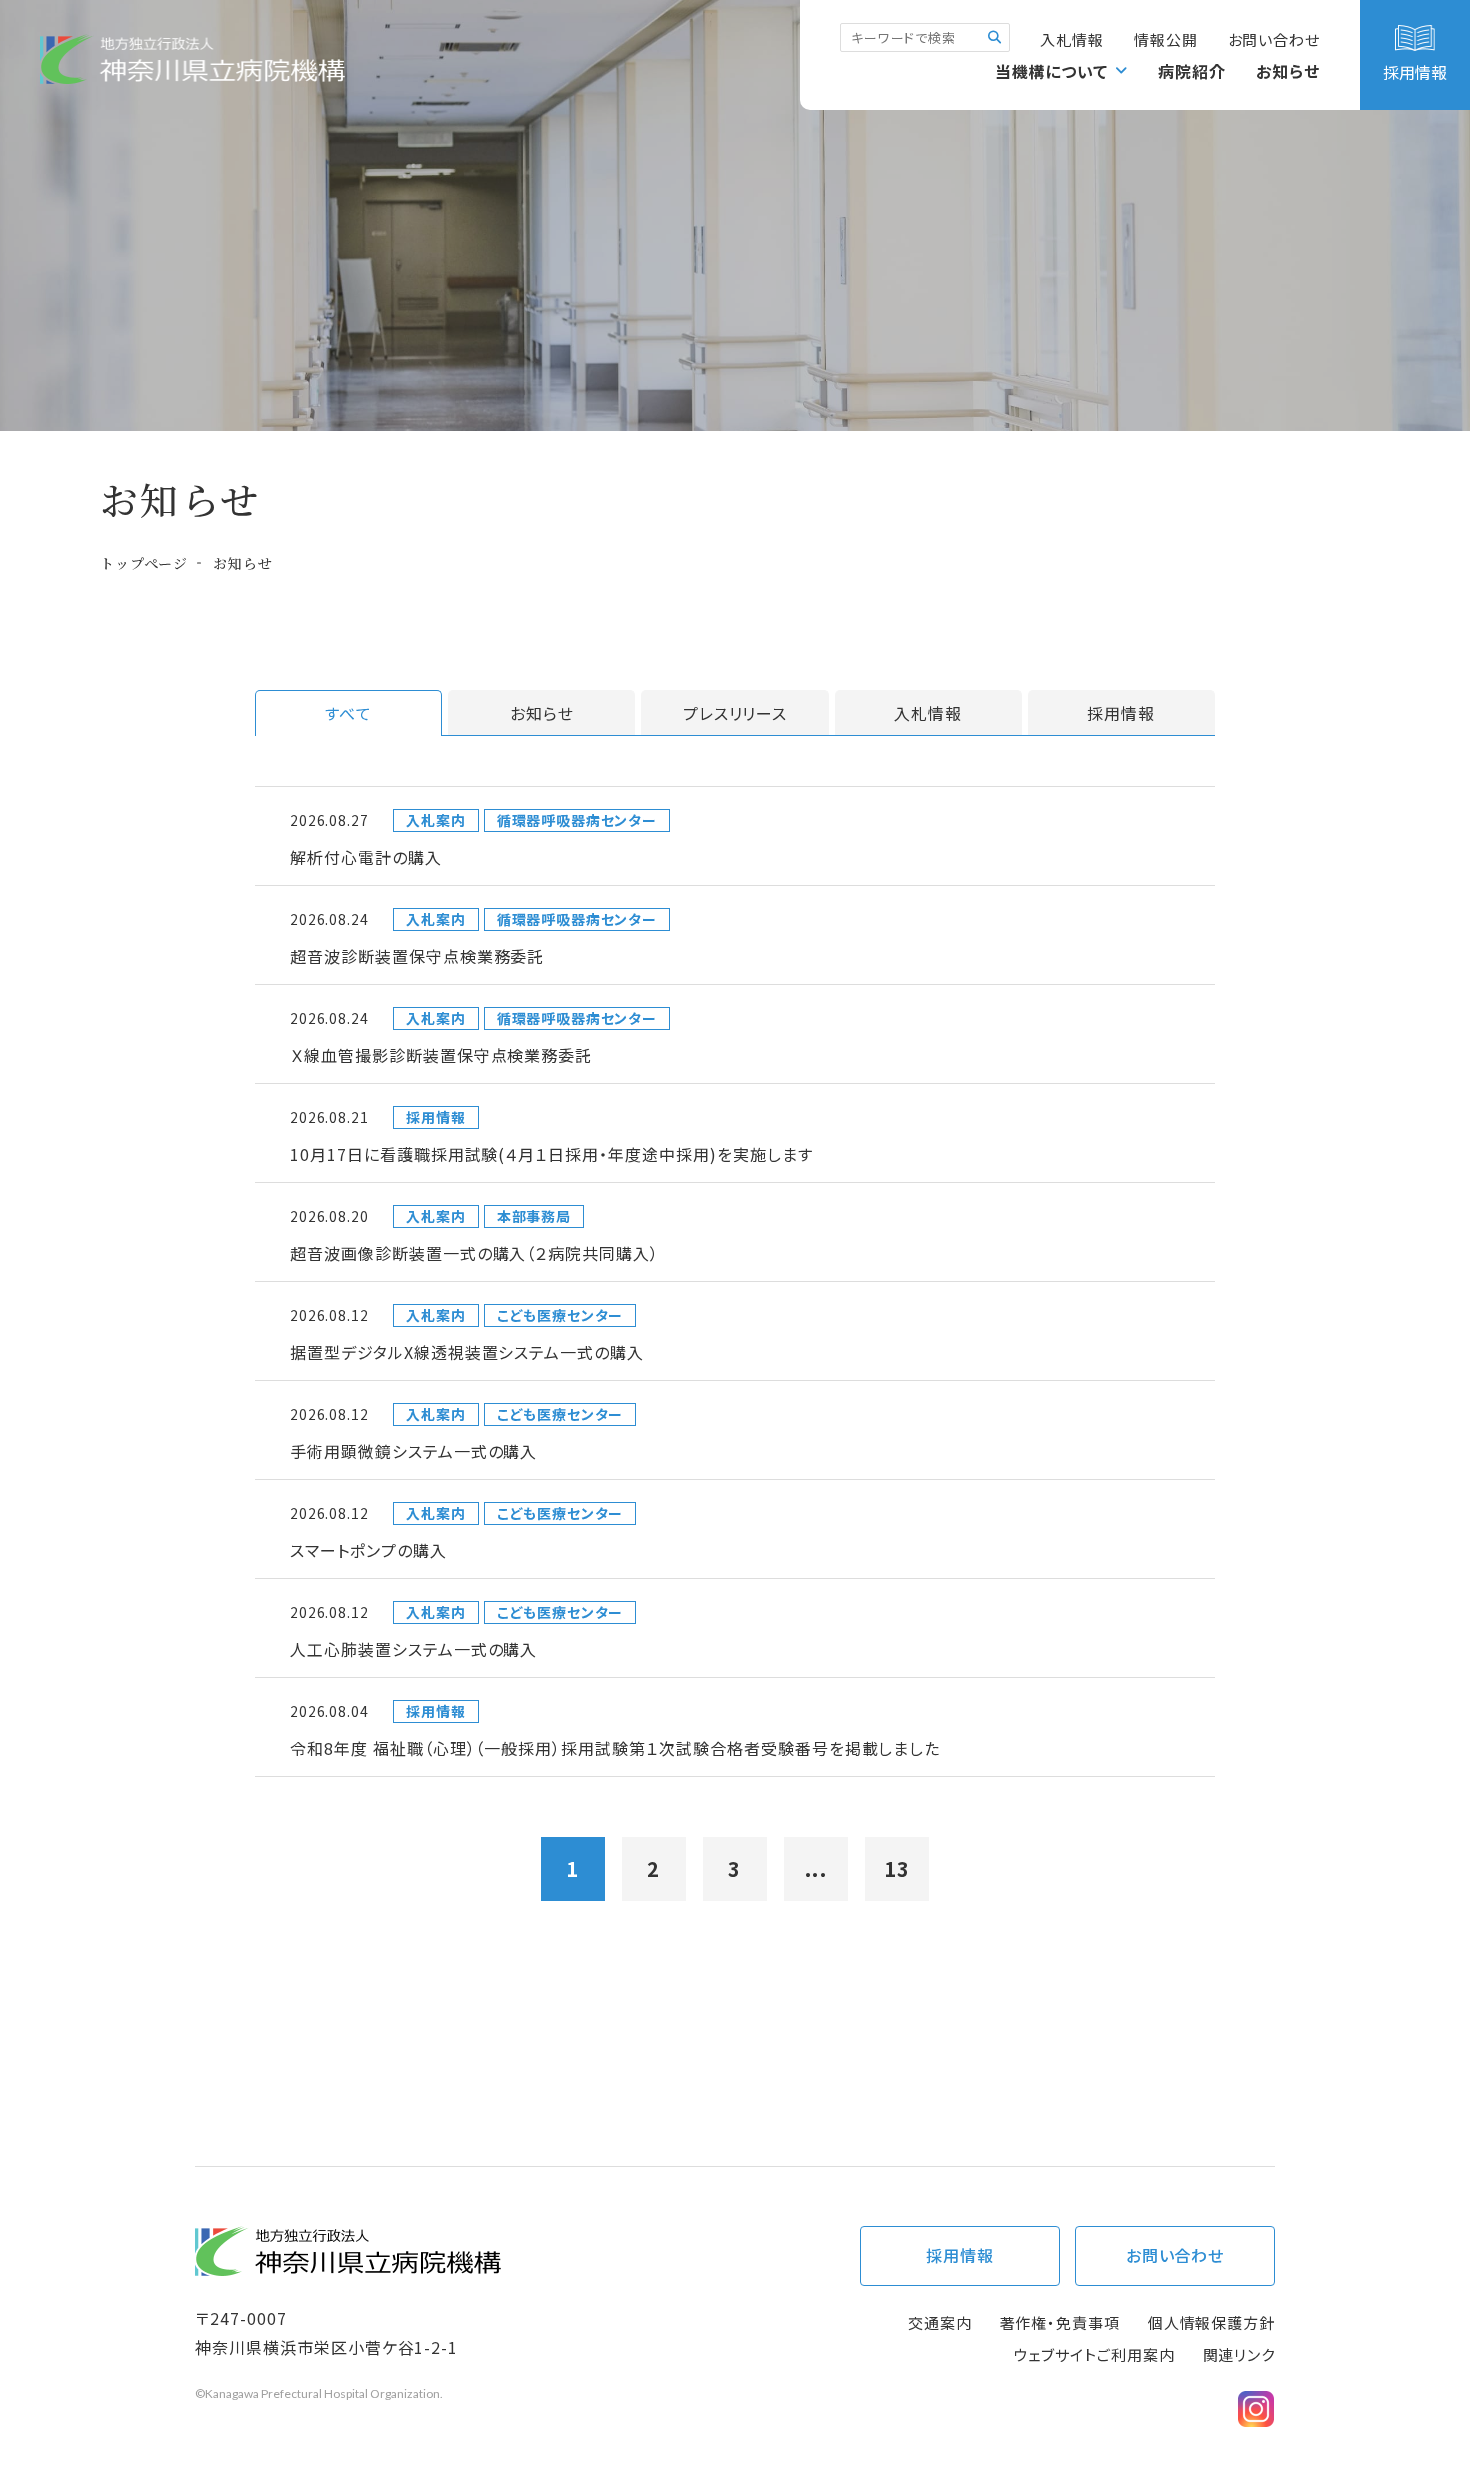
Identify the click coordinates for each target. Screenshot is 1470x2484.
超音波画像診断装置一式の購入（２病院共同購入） (474, 1253)
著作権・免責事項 (1060, 2322)
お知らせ (1288, 71)
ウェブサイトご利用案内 (1094, 2354)
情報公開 (1166, 39)
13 (897, 1868)
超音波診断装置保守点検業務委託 (417, 956)
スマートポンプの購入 (368, 1550)
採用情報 (960, 2255)
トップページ (144, 563)
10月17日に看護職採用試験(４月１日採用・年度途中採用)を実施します (551, 1154)
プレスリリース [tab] (735, 713)
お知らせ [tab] (542, 713)
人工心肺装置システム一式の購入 (413, 1649)
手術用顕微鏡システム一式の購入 (413, 1451)
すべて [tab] (348, 713)
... (816, 1868)
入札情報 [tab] (928, 713)
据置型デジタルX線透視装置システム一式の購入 (467, 1352)
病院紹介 (1192, 71)
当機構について (1052, 71)
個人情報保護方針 (1211, 2322)
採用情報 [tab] (1121, 713)
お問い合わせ (1274, 39)
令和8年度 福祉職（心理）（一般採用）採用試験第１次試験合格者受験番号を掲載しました (615, 1748)
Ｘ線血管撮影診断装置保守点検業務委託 (441, 1055)
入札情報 (1072, 39)
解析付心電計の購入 (366, 857)
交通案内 (940, 2322)
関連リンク (1239, 2354)
